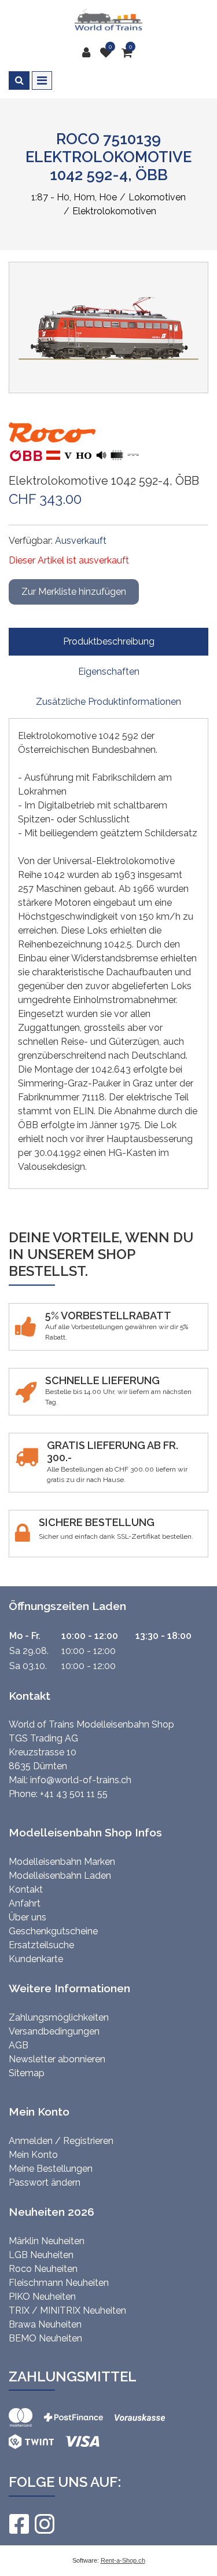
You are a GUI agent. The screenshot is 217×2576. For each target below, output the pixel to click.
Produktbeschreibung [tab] (109, 641)
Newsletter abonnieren (57, 2059)
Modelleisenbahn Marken (62, 1862)
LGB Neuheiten (41, 2255)
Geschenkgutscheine (53, 1931)
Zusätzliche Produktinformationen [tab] (108, 702)
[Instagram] (44, 2524)
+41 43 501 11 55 (74, 1794)
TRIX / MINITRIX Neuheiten (67, 2310)
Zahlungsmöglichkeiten (59, 2017)
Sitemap (27, 2073)
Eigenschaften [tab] (109, 672)
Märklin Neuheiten (47, 2241)
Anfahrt (25, 1903)
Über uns (27, 1917)
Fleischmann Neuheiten (59, 2283)
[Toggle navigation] (42, 80)
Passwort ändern (45, 2182)
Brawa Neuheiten (45, 2324)
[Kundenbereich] (89, 53)
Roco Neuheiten (43, 2269)
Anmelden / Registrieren (61, 2141)
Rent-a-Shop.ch (123, 2560)
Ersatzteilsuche (41, 1945)
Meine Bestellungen (51, 2169)
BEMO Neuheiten (45, 2338)
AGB (19, 2045)
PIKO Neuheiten (42, 2297)
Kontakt (26, 1889)
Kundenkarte (36, 1959)
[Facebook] (19, 2524)
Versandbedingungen (54, 2031)
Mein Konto (33, 2155)
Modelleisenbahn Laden (60, 1876)
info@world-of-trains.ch (81, 1780)
